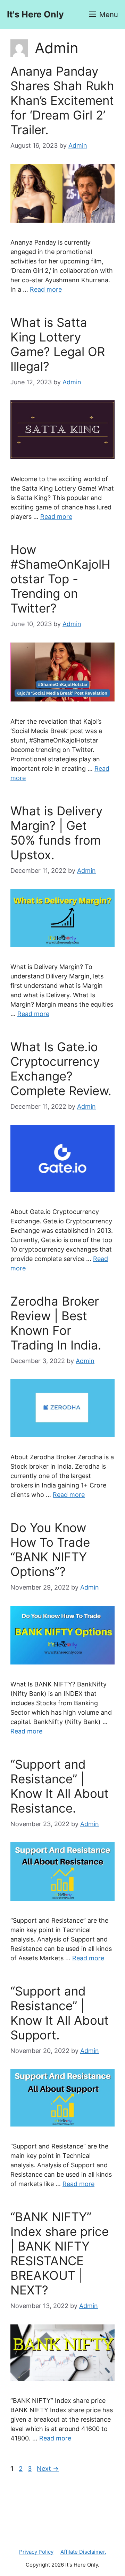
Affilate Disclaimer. (83, 2552)
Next (48, 2469)
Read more (46, 289)
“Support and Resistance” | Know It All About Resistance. (60, 1786)
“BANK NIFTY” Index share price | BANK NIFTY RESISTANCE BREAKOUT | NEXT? (60, 2253)
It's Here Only (35, 14)
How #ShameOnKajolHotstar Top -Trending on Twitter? (60, 579)
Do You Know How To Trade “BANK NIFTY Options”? (50, 1550)
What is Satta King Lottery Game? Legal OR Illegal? (58, 344)
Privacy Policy (36, 2552)
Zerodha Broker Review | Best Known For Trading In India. (56, 1323)
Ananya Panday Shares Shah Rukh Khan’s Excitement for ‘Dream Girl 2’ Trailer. (62, 100)
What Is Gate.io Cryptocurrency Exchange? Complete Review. (61, 1069)
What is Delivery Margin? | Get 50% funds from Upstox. (56, 833)
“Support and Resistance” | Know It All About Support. (60, 2013)
